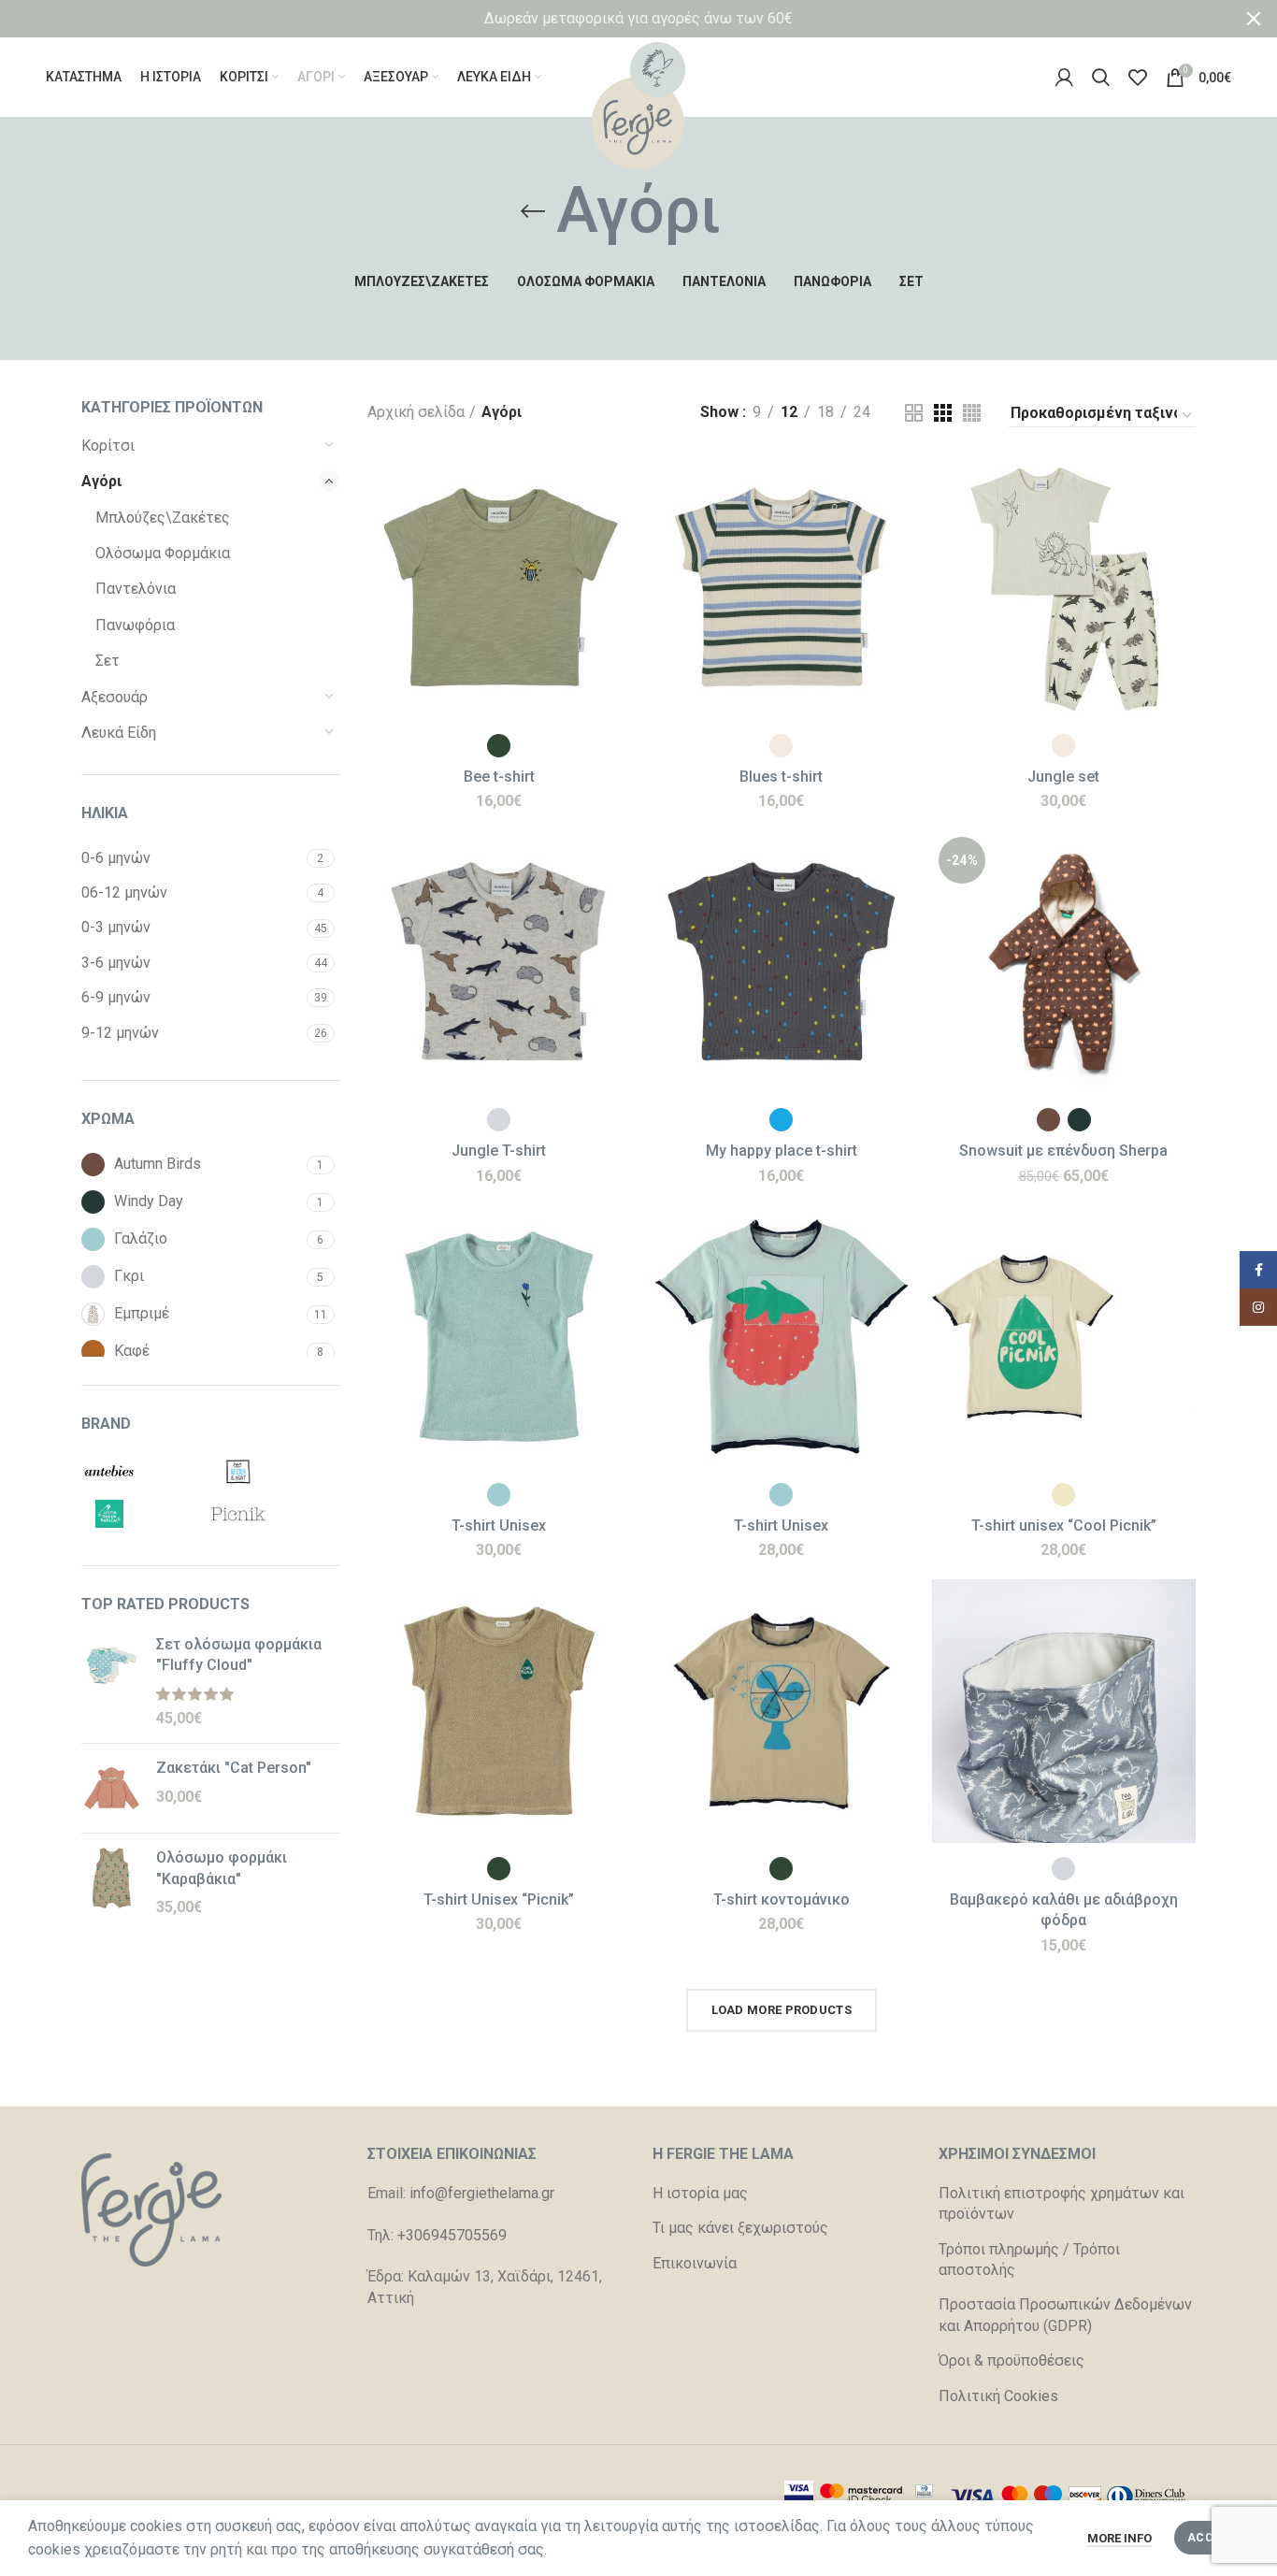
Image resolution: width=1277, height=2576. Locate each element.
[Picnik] (270, 1514)
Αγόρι (101, 481)
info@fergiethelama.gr (482, 2193)
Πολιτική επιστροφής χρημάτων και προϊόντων (1062, 2203)
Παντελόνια (136, 589)
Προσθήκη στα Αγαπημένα (617, 571)
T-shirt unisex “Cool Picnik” (1064, 1525)
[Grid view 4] (972, 413)
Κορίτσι (108, 446)
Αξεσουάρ (115, 697)
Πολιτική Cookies (998, 2396)
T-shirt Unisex (499, 1525)
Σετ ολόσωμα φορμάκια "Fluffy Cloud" (239, 1655)
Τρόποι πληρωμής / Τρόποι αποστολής (1029, 2259)
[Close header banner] (1254, 19)
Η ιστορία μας (700, 2193)
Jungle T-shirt (499, 1151)
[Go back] (533, 211)
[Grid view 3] (943, 413)
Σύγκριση (617, 487)
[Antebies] (141, 1472)
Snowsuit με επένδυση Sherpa (1063, 1151)
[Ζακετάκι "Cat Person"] (112, 1788)
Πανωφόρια (135, 625)
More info (1119, 2538)
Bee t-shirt (499, 777)
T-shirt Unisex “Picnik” (499, 1900)
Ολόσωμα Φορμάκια (163, 553)
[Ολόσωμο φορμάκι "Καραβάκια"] (112, 1883)
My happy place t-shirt (782, 1151)
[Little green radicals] (141, 1514)
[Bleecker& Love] (270, 1472)
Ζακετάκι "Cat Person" (234, 1768)
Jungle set (1063, 777)
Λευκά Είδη (119, 733)
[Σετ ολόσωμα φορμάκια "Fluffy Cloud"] (112, 1682)
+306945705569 (452, 2235)
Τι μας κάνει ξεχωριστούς (740, 2228)
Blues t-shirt (781, 777)
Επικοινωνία (695, 2263)
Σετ (108, 661)
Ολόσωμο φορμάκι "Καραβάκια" (222, 1868)
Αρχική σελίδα (416, 412)
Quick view (617, 529)
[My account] (1064, 78)
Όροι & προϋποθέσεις (1012, 2360)
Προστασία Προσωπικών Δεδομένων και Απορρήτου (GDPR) (1065, 2315)
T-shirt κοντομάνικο (782, 1900)
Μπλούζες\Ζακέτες (163, 518)
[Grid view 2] (914, 413)
